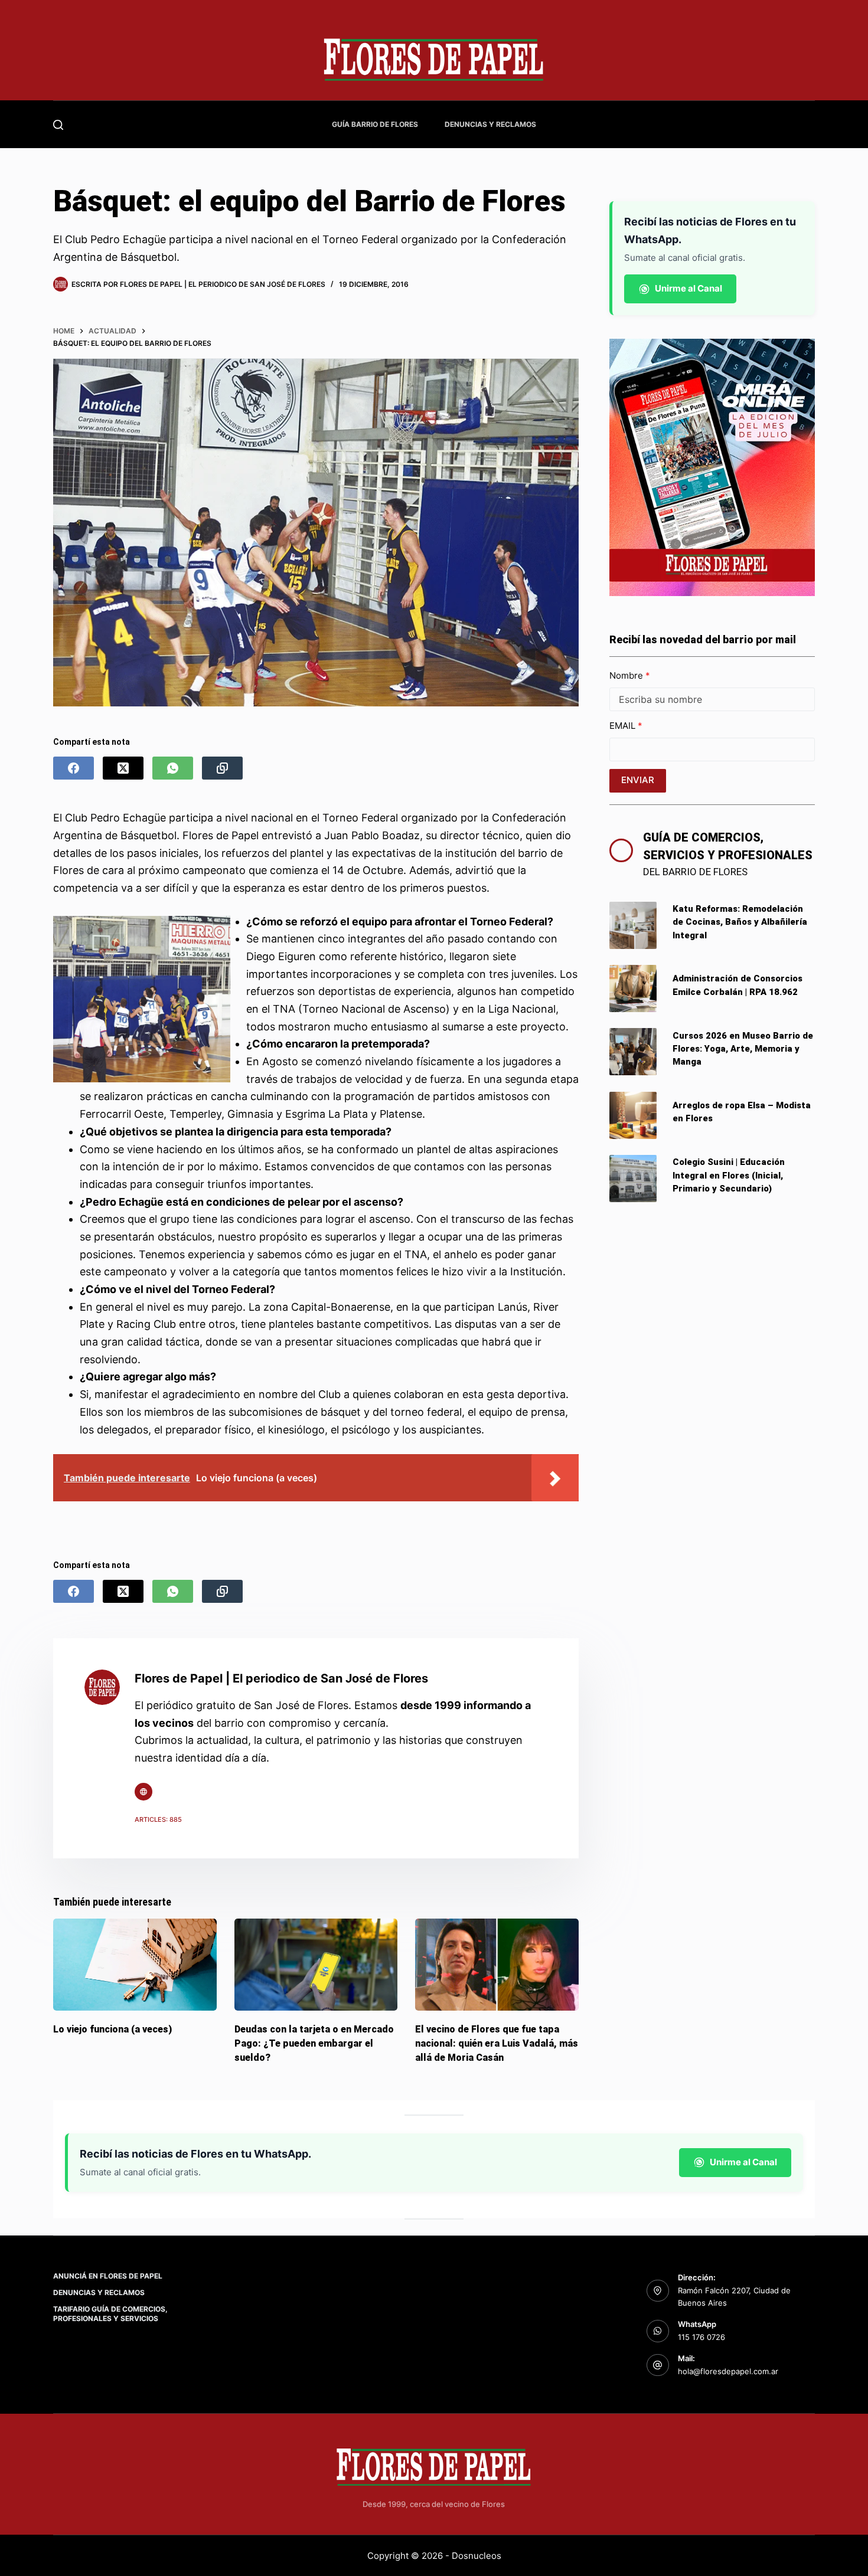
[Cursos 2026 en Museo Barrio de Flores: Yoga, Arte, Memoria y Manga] (633, 1052)
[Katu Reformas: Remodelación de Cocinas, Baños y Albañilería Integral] (633, 925)
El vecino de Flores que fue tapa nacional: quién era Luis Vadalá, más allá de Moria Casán (497, 2043)
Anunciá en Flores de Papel (108, 2276)
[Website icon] (143, 1792)
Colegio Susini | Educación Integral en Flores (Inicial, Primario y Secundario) (729, 1175)
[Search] (58, 125)
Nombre (627, 675)
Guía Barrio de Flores (375, 124)
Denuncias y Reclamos (490, 124)
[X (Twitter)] (123, 768)
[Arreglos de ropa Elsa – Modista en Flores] (633, 1115)
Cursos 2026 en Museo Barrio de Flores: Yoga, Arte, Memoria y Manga (743, 1049)
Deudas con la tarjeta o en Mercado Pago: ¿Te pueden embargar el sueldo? (314, 2043)
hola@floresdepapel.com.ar (728, 2371)
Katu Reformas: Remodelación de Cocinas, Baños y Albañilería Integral (740, 922)
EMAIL (624, 726)
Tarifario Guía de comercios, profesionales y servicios (110, 2314)
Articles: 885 (158, 1819)
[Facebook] (74, 768)
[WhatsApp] (173, 768)
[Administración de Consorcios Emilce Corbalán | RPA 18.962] (633, 988)
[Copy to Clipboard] (222, 768)
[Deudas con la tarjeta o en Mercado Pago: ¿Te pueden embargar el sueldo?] (316, 1965)
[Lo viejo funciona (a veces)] (135, 1965)
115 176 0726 (701, 2337)
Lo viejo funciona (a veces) (112, 2029)
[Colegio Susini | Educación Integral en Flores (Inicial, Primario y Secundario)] (633, 1179)
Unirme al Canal (688, 288)
